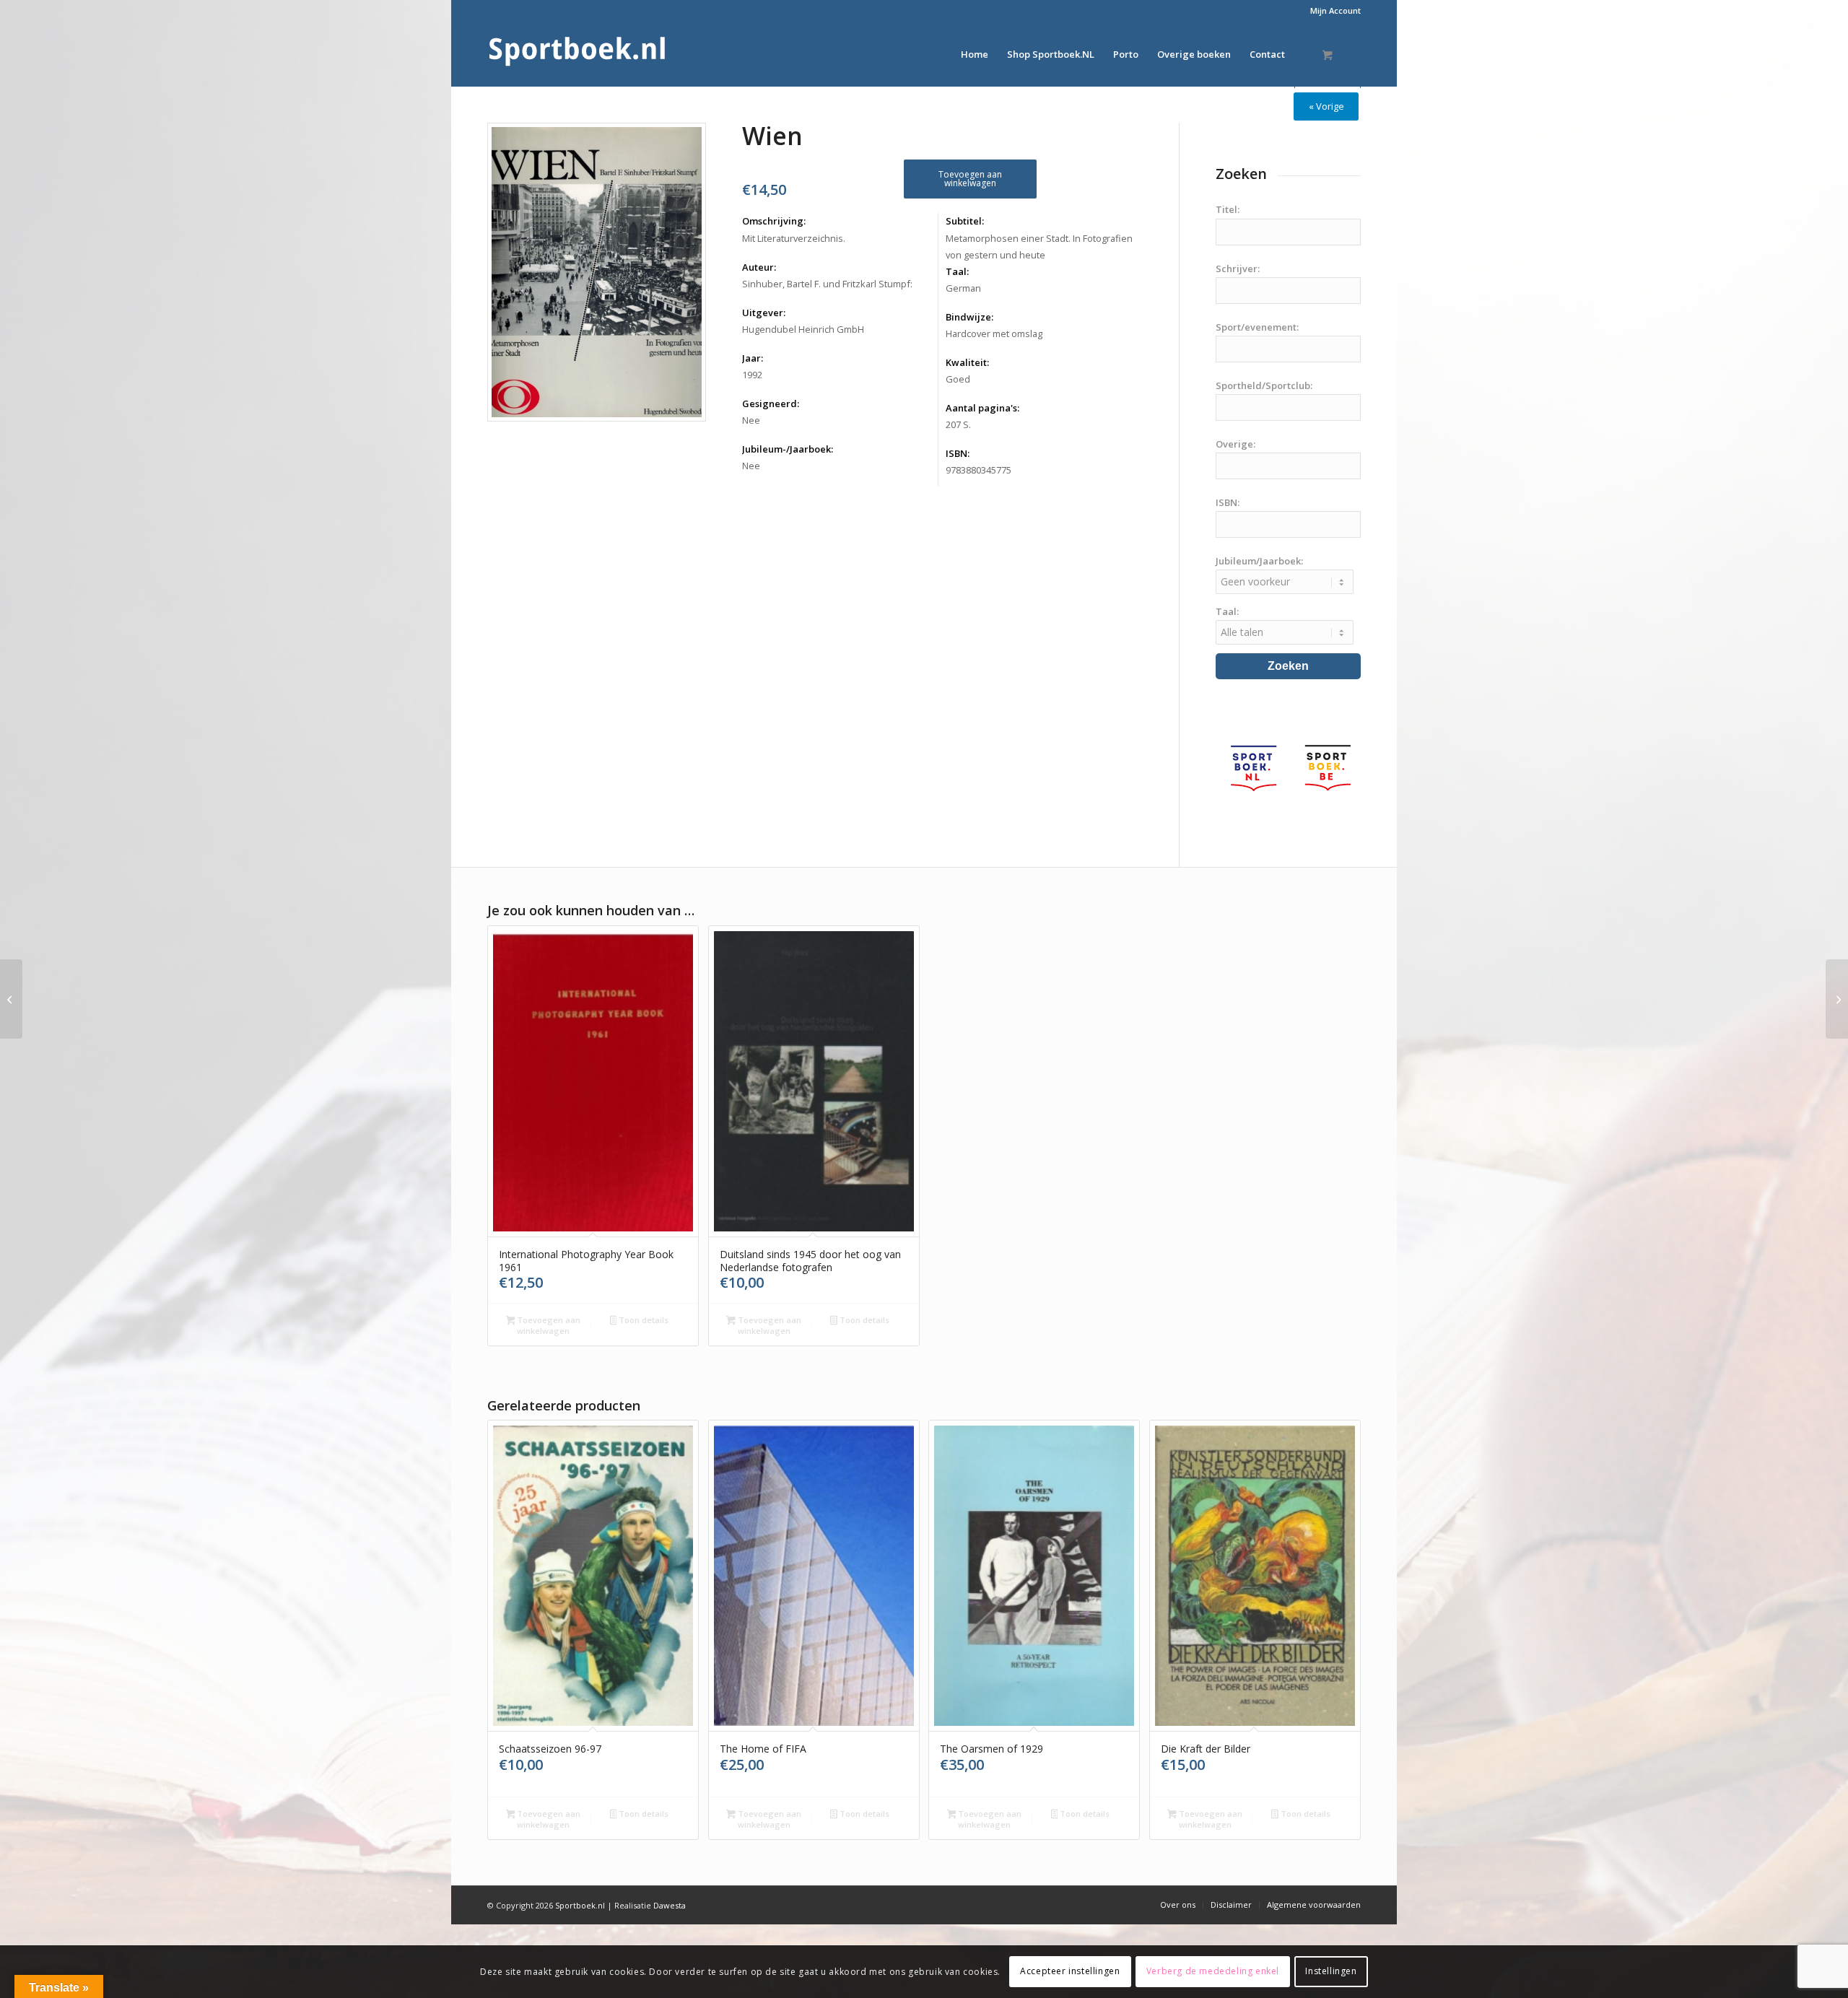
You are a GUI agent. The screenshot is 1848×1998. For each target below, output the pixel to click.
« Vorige (1326, 106)
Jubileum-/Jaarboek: (788, 449)
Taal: (957, 271)
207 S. (958, 424)
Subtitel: (965, 221)
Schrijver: (1238, 269)
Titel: (1228, 209)
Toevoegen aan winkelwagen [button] (548, 1325)
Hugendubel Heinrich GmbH (803, 329)
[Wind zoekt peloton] (1837, 999)
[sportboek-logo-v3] (577, 54)
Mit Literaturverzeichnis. (794, 238)
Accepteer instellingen (1070, 1971)
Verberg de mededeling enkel (1213, 1971)
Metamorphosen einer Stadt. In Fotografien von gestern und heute (1039, 247)
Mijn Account (1335, 10)
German (963, 288)
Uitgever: (764, 313)
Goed (958, 379)
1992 (752, 375)
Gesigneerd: (771, 403)
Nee (751, 420)
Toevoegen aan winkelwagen (970, 179)
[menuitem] (1332, 11)
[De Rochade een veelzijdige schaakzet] (11, 999)
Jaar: (753, 358)
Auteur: (759, 267)
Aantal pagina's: (982, 408)
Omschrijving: (774, 221)
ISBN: (958, 453)
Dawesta (670, 1905)
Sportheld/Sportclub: (1264, 385)
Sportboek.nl (580, 1905)
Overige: (1235, 444)
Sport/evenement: (1257, 327)
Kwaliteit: (967, 362)
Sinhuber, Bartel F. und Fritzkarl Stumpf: (827, 284)
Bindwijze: (969, 317)
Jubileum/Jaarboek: (1259, 561)
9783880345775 (979, 470)
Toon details (642, 1320)
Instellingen (1331, 1971)
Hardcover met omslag (994, 333)
